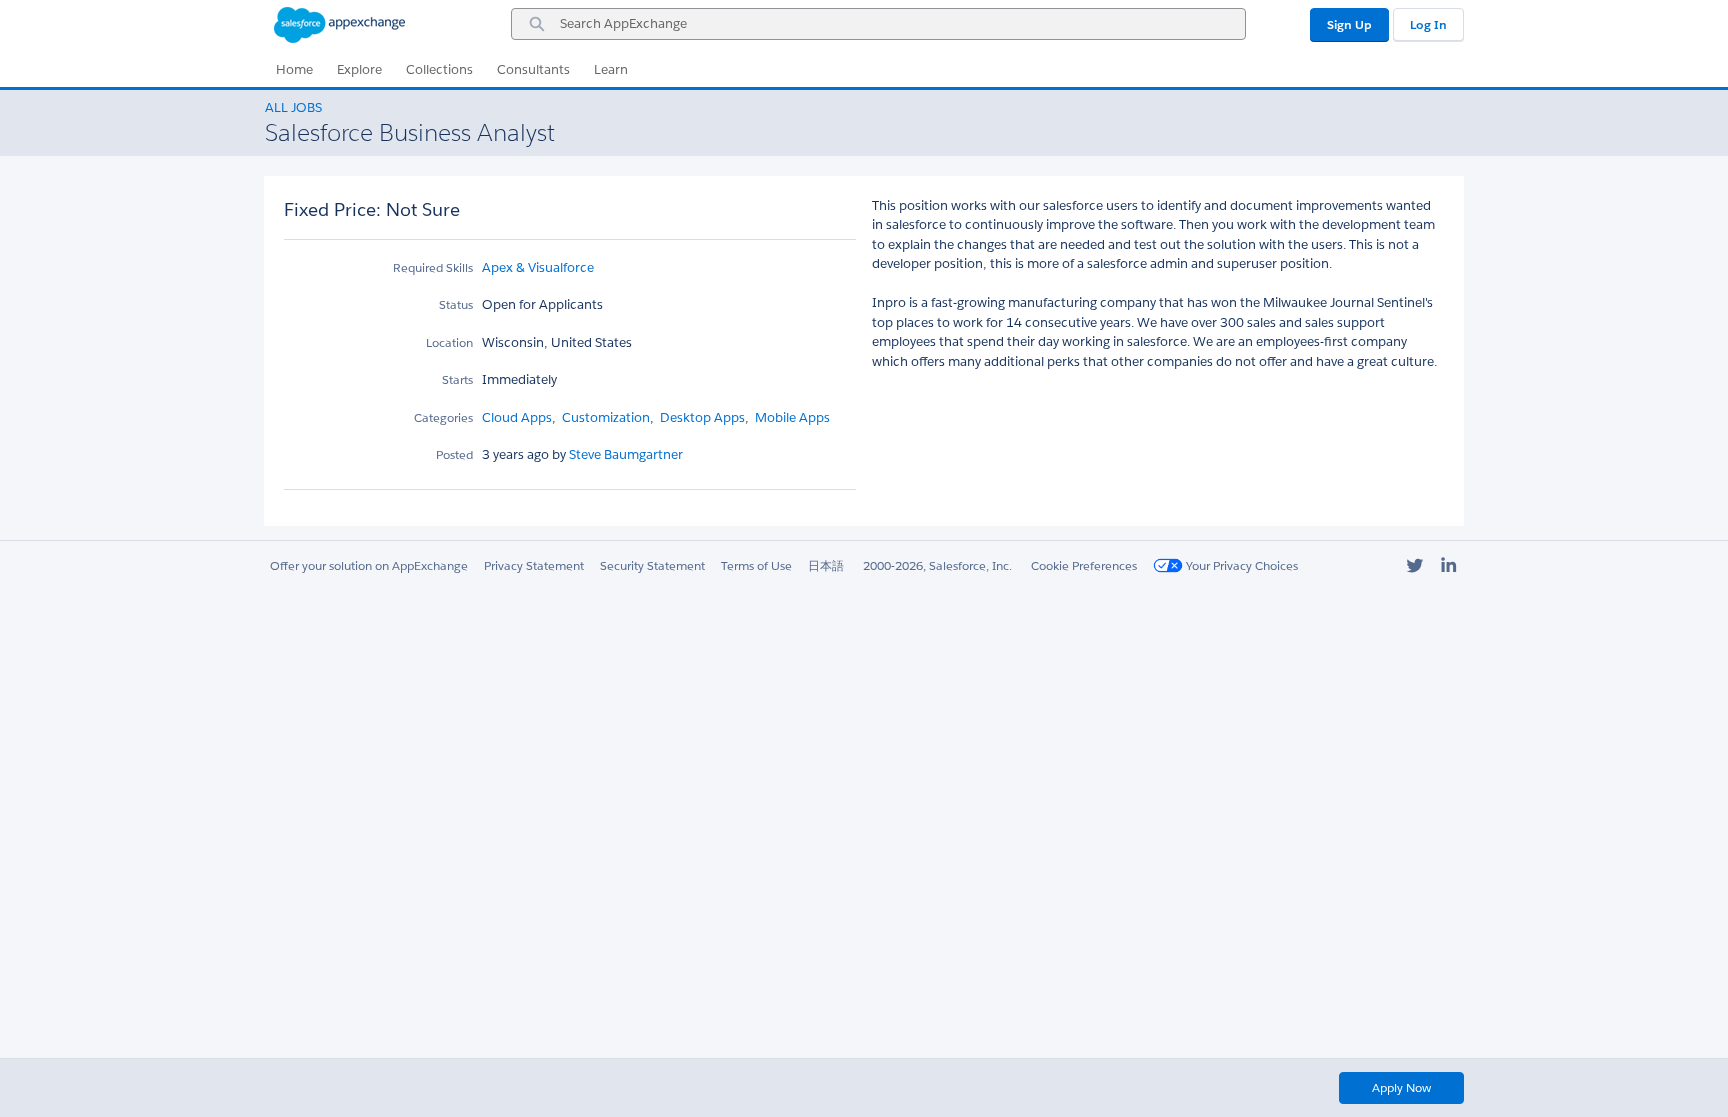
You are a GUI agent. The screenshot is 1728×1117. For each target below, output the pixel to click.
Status (456, 304)
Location (449, 342)
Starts (457, 379)
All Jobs (293, 107)
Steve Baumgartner (624, 454)
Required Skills (433, 267)
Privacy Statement (534, 565)
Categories (443, 417)
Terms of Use (756, 565)
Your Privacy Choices (1240, 565)
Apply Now (1401, 1087)
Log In (1428, 24)
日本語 (826, 565)
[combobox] (878, 24)
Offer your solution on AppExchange (369, 565)
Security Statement (652, 565)
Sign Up (1349, 24)
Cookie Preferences (1084, 565)
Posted (454, 454)
